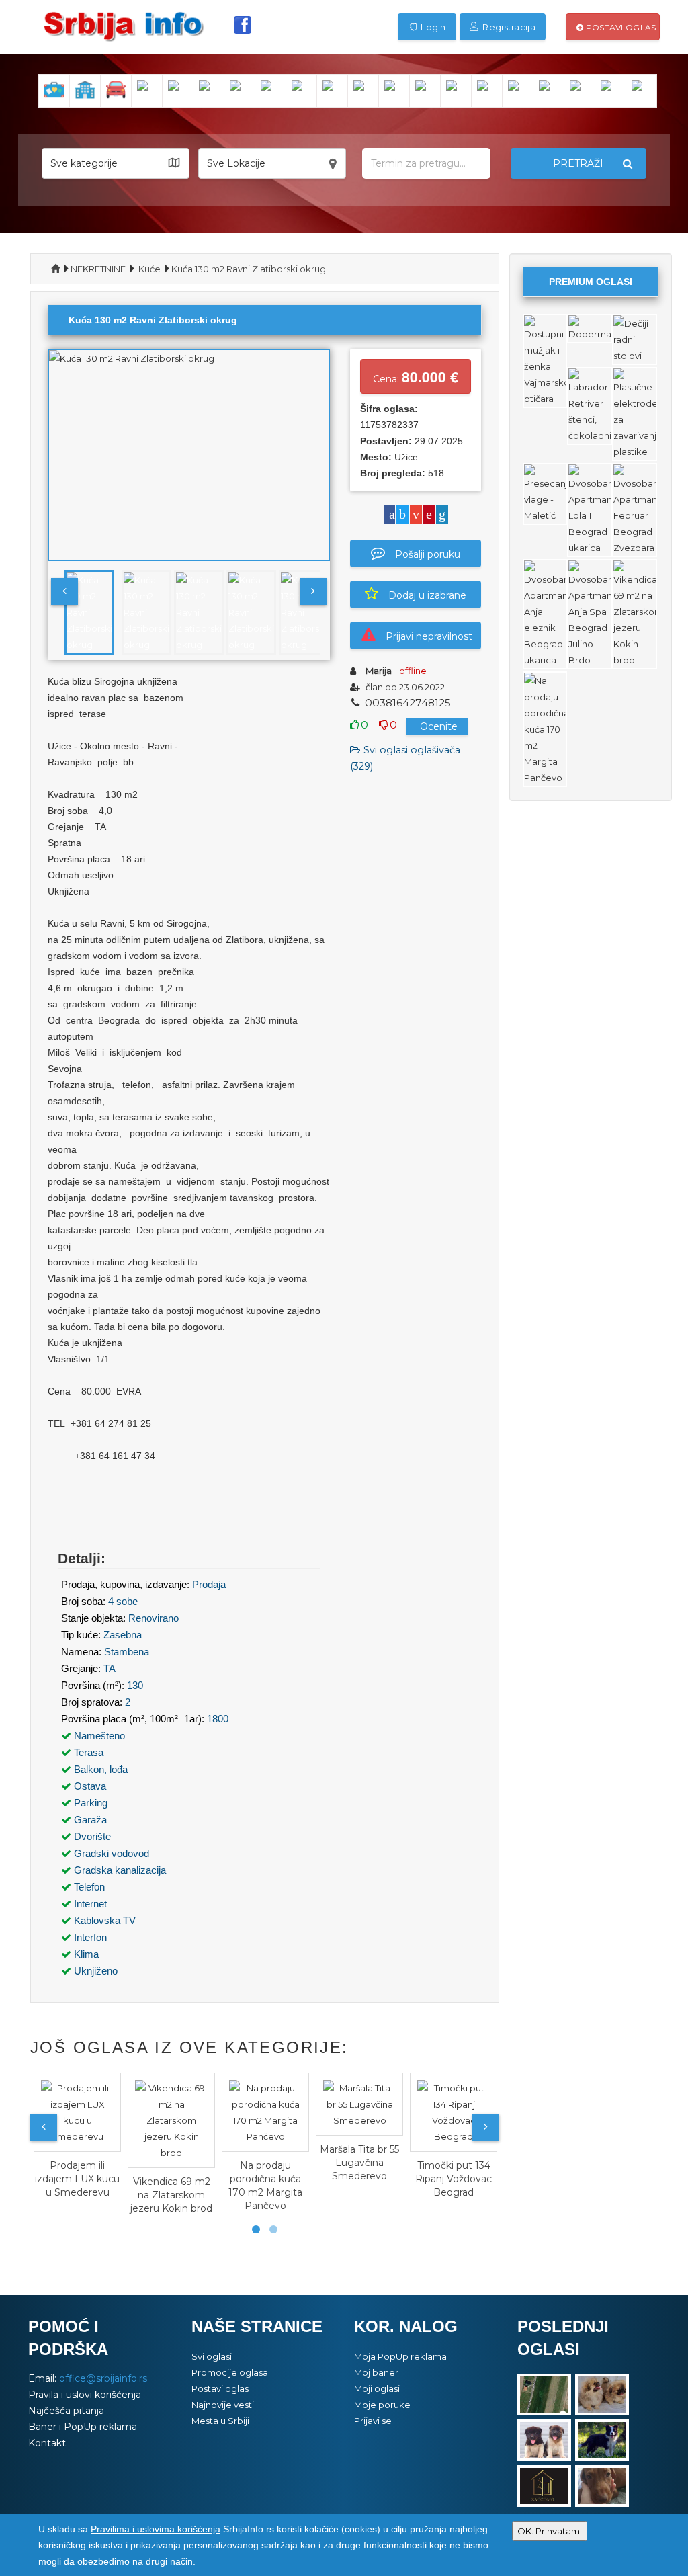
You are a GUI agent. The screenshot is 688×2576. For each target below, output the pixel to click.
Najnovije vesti (223, 2405)
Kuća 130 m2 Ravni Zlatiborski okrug (249, 269)
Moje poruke (382, 2405)
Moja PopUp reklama (400, 2356)
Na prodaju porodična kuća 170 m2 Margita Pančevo (181, 2186)
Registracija (508, 27)
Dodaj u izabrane (427, 595)
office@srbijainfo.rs (103, 2378)
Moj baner (376, 2372)
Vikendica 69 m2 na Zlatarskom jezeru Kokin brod (87, 2195)
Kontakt (47, 2443)
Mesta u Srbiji (220, 2421)
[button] (116, 163)
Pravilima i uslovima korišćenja (156, 2529)
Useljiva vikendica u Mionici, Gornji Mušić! (463, 2179)
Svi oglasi (212, 2356)
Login (432, 27)
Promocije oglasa (230, 2372)
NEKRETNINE (98, 269)
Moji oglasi (377, 2388)
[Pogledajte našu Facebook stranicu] (243, 25)
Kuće (149, 269)
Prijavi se (373, 2421)
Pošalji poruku (428, 554)
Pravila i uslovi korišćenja (85, 2395)
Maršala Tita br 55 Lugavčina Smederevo (275, 2163)
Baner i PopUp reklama (83, 2427)
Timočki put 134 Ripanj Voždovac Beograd (369, 2179)
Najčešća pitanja (66, 2411)
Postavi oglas (619, 27)
